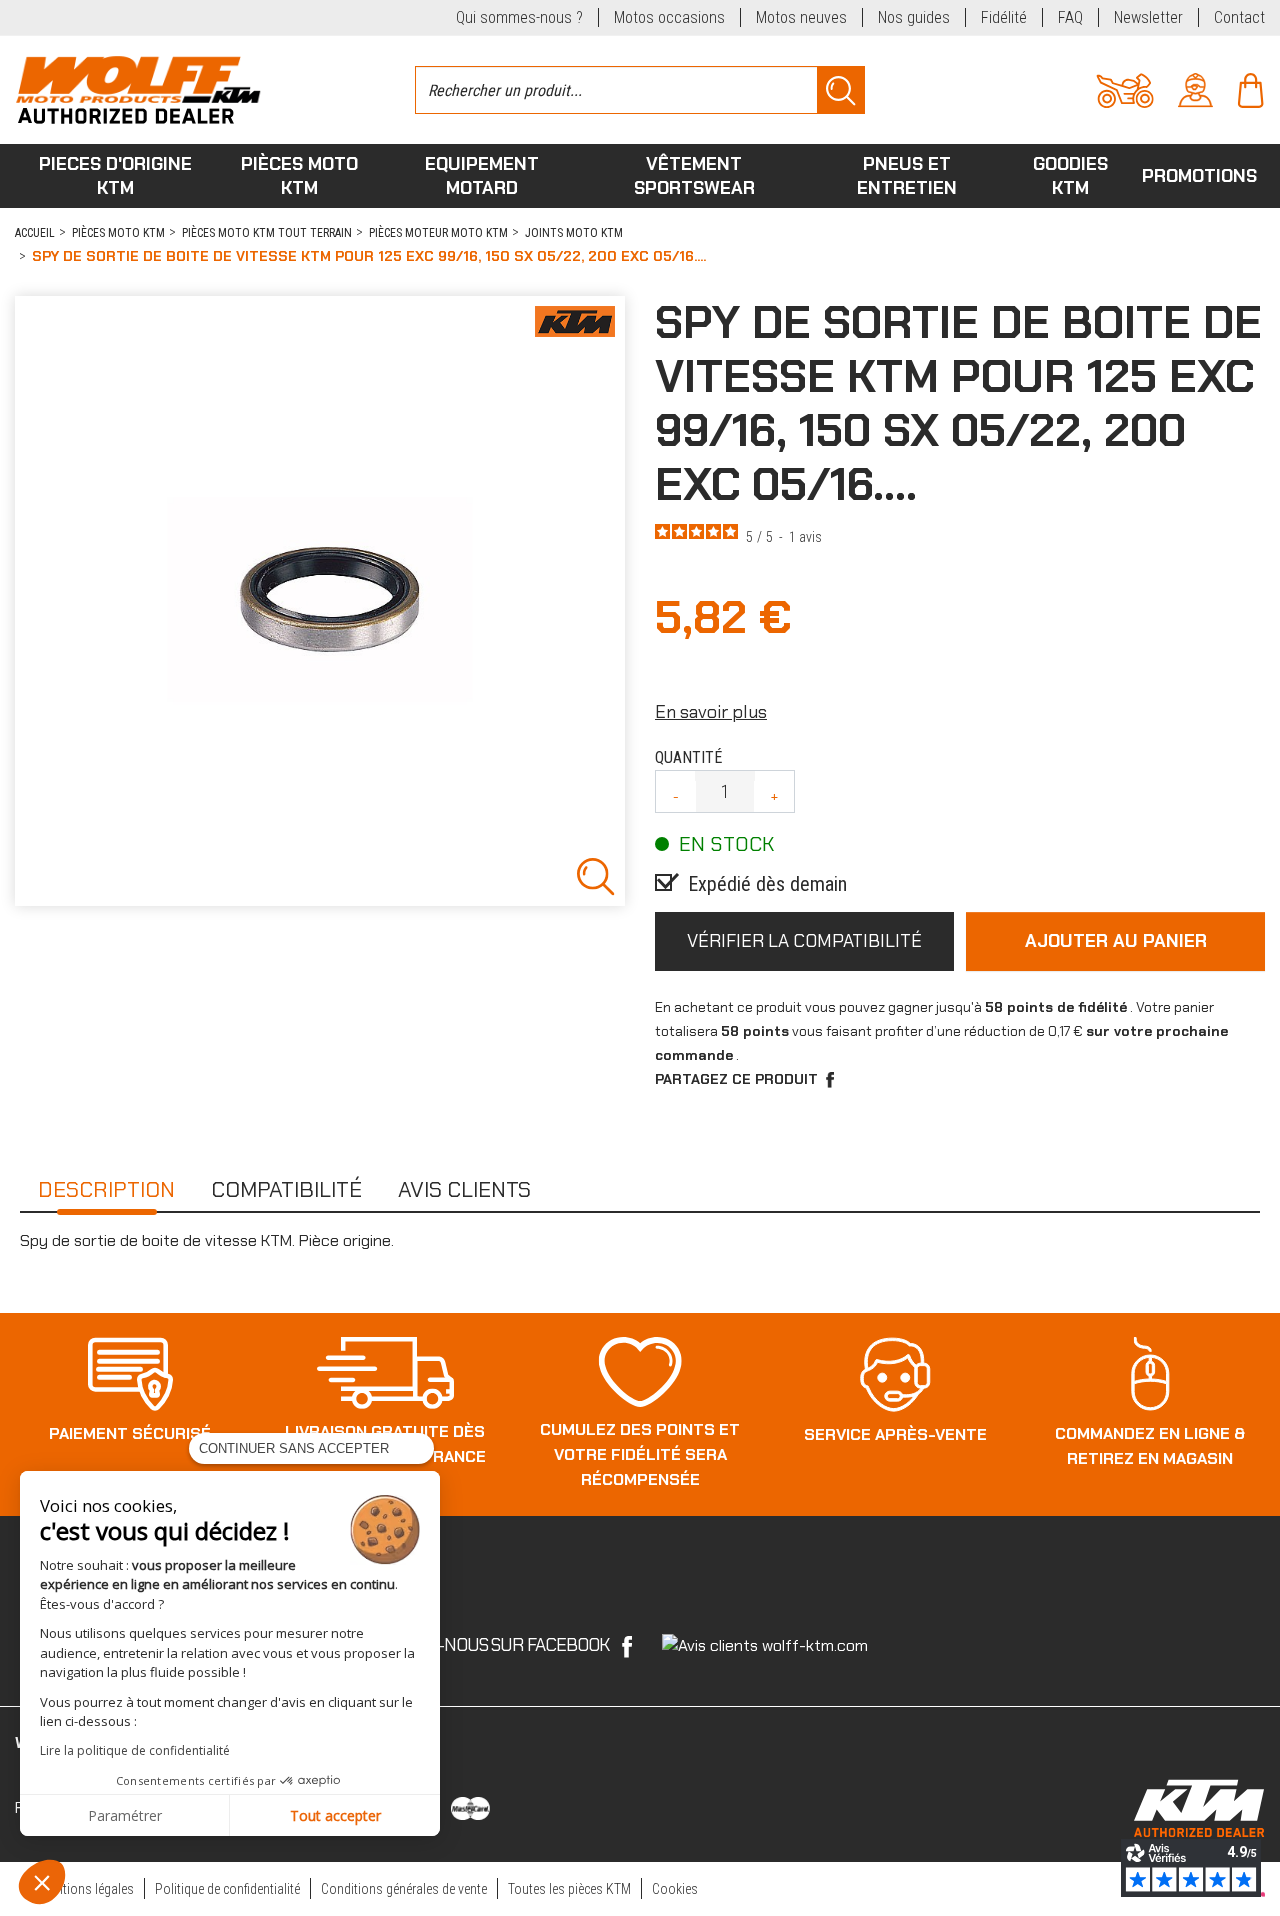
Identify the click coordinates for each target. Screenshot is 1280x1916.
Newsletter (1148, 17)
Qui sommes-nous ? (519, 17)
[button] (42, 1882)
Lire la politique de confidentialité (135, 1750)
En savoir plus (711, 712)
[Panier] (1250, 88)
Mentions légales (87, 1889)
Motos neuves (801, 17)
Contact (1239, 17)
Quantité (688, 757)
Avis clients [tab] (464, 1189)
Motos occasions (669, 17)
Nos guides (914, 17)
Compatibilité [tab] (286, 1189)
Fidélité (1004, 17)
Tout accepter (335, 1815)
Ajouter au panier (1116, 941)
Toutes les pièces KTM (569, 1889)
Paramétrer (125, 1815)
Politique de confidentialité (227, 1889)
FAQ (1070, 17)
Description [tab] (106, 1189)
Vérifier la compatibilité (804, 941)
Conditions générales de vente (404, 1889)
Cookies (675, 1889)
